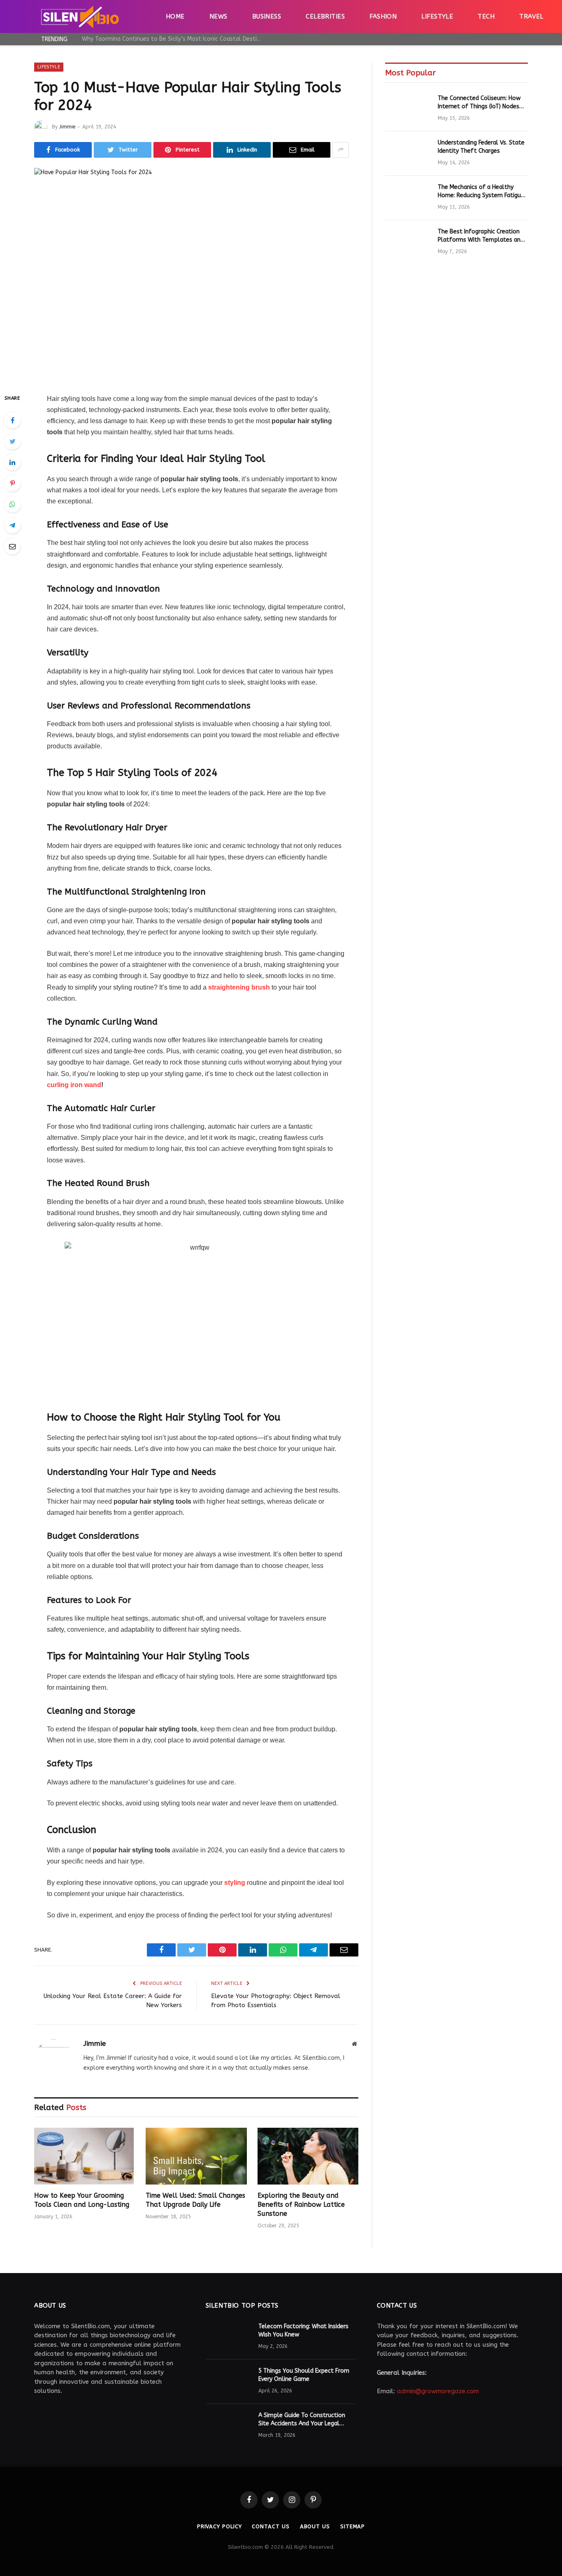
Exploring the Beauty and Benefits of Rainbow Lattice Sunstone (301, 2205)
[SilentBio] (80, 16)
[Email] (12, 546)
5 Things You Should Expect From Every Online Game (304, 2375)
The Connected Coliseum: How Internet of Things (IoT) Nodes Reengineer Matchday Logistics (479, 103)
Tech (486, 16)
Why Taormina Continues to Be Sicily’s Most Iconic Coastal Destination (174, 39)
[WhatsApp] (12, 504)
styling (235, 1883)
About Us (315, 2526)
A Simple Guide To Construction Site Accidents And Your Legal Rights (302, 2420)
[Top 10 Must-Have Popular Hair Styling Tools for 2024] (196, 274)
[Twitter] (12, 441)
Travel (531, 16)
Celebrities (325, 16)
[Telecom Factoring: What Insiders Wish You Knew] (228, 2337)
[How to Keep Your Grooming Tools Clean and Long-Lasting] (85, 2156)
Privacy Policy (219, 2526)
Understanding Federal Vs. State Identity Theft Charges (481, 147)
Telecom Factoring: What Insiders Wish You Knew (303, 2330)
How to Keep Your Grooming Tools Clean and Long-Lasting (82, 2200)
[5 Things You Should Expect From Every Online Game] (228, 2382)
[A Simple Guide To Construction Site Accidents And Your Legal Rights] (228, 2426)
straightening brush (238, 987)
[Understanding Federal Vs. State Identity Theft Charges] (408, 154)
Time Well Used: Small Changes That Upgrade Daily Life (195, 2200)
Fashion (383, 16)
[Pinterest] (12, 483)
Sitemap (353, 2526)
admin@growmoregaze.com (438, 2391)
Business (267, 16)
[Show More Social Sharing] (341, 150)
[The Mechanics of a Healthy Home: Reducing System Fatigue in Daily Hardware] (408, 198)
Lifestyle (437, 16)
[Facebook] (12, 420)
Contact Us (271, 2526)
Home (175, 16)
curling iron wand (74, 1085)
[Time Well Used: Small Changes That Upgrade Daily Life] (196, 2156)
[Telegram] (12, 525)
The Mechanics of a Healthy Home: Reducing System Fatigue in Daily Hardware (481, 192)
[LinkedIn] (12, 462)
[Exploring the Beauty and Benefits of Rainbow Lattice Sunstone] (308, 2156)
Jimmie (67, 127)
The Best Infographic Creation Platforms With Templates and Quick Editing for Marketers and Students (481, 236)
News (218, 16)
